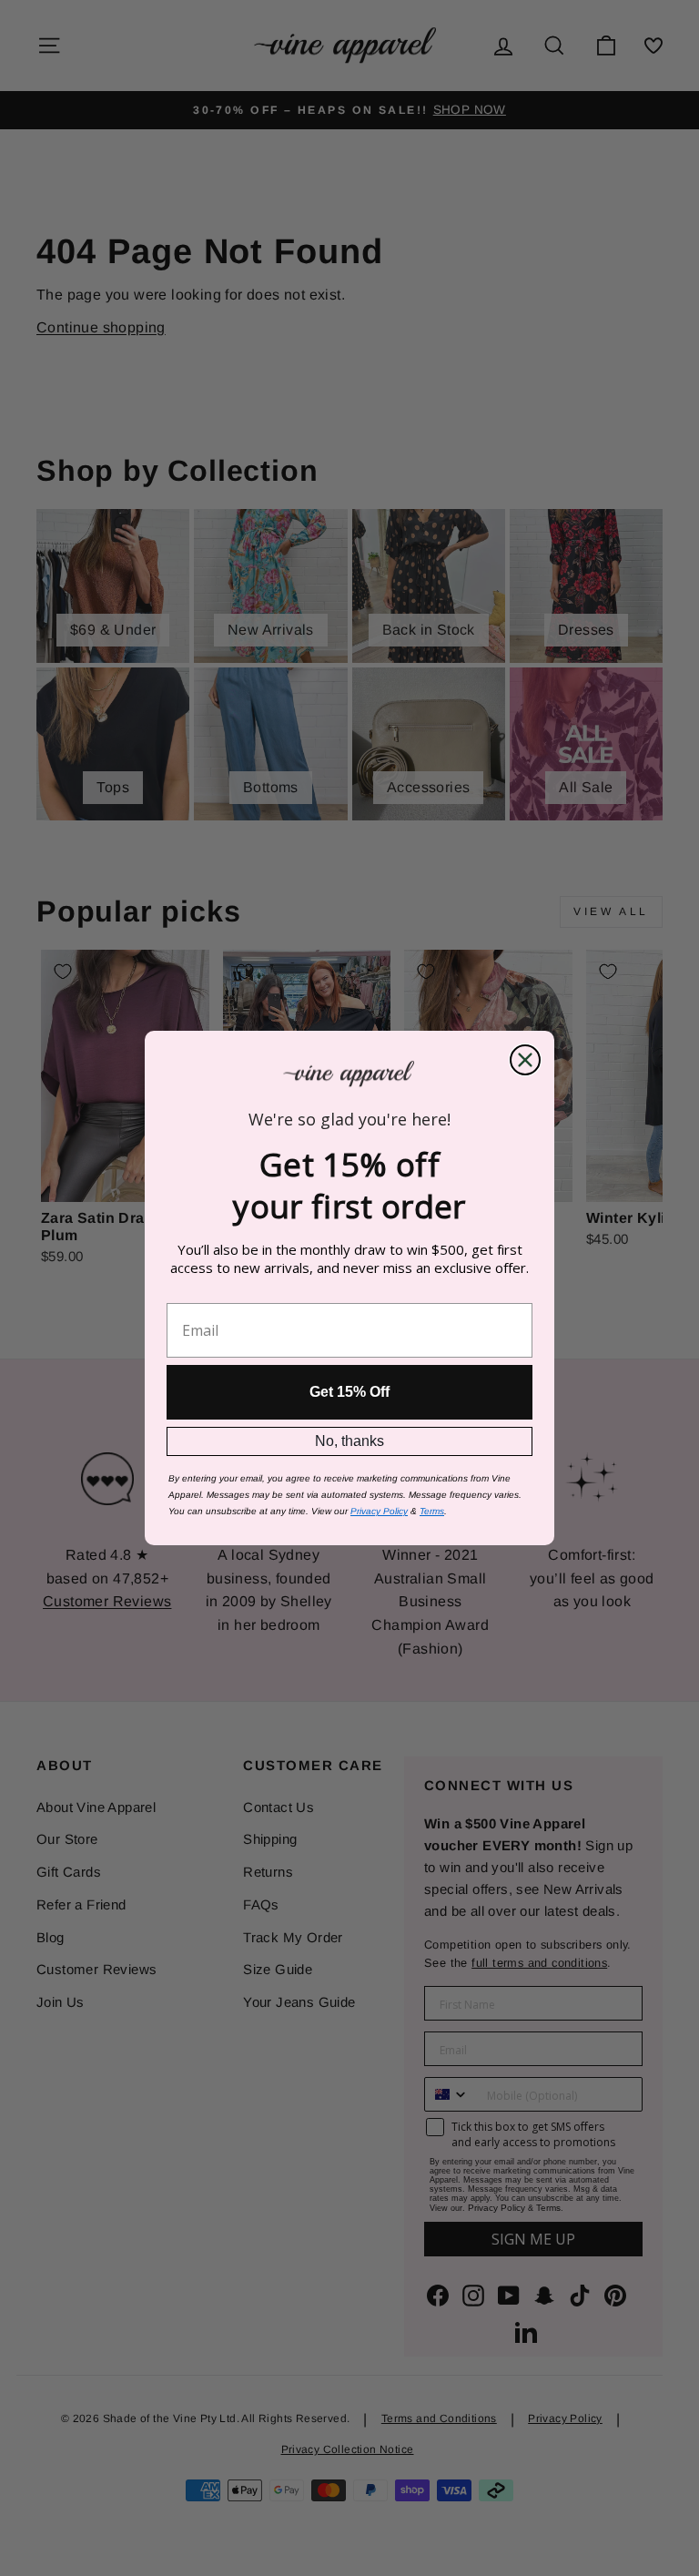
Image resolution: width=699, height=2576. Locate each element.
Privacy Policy (379, 1511)
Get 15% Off (349, 1392)
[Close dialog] (525, 1060)
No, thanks (349, 1441)
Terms (432, 1511)
